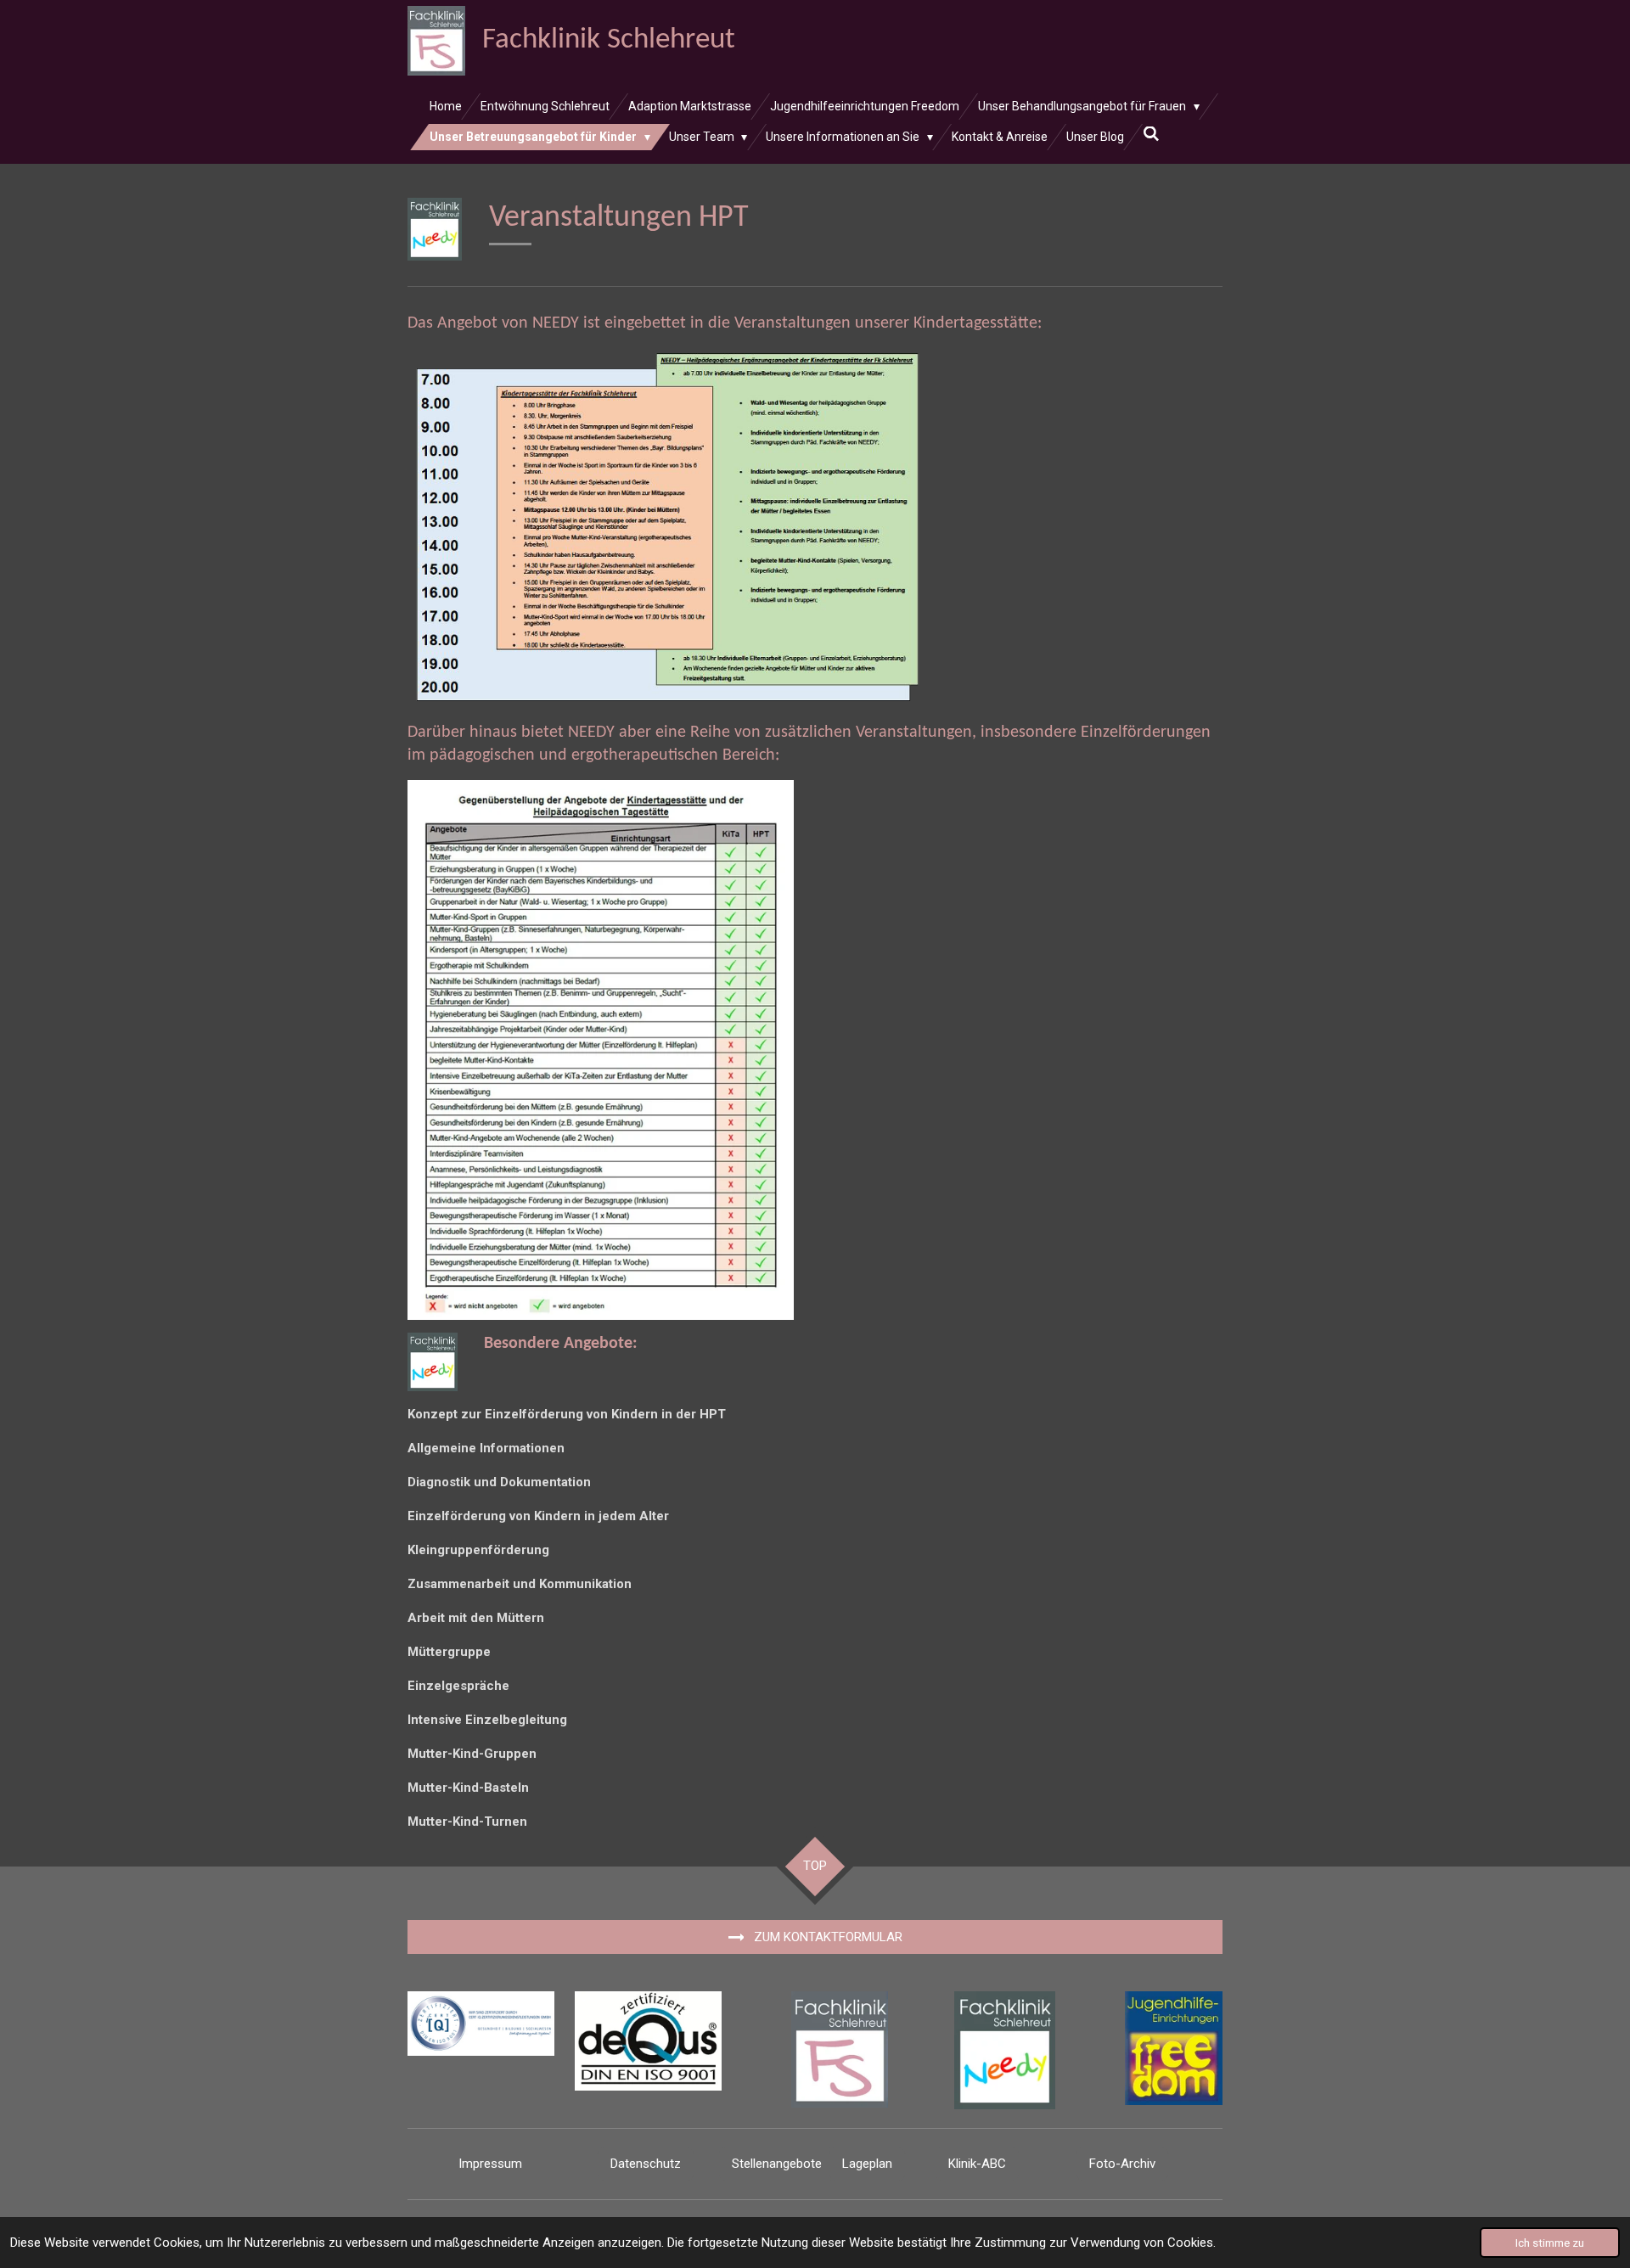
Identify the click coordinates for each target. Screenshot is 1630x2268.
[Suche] (1151, 134)
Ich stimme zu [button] (1550, 2243)
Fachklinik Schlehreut (609, 40)
